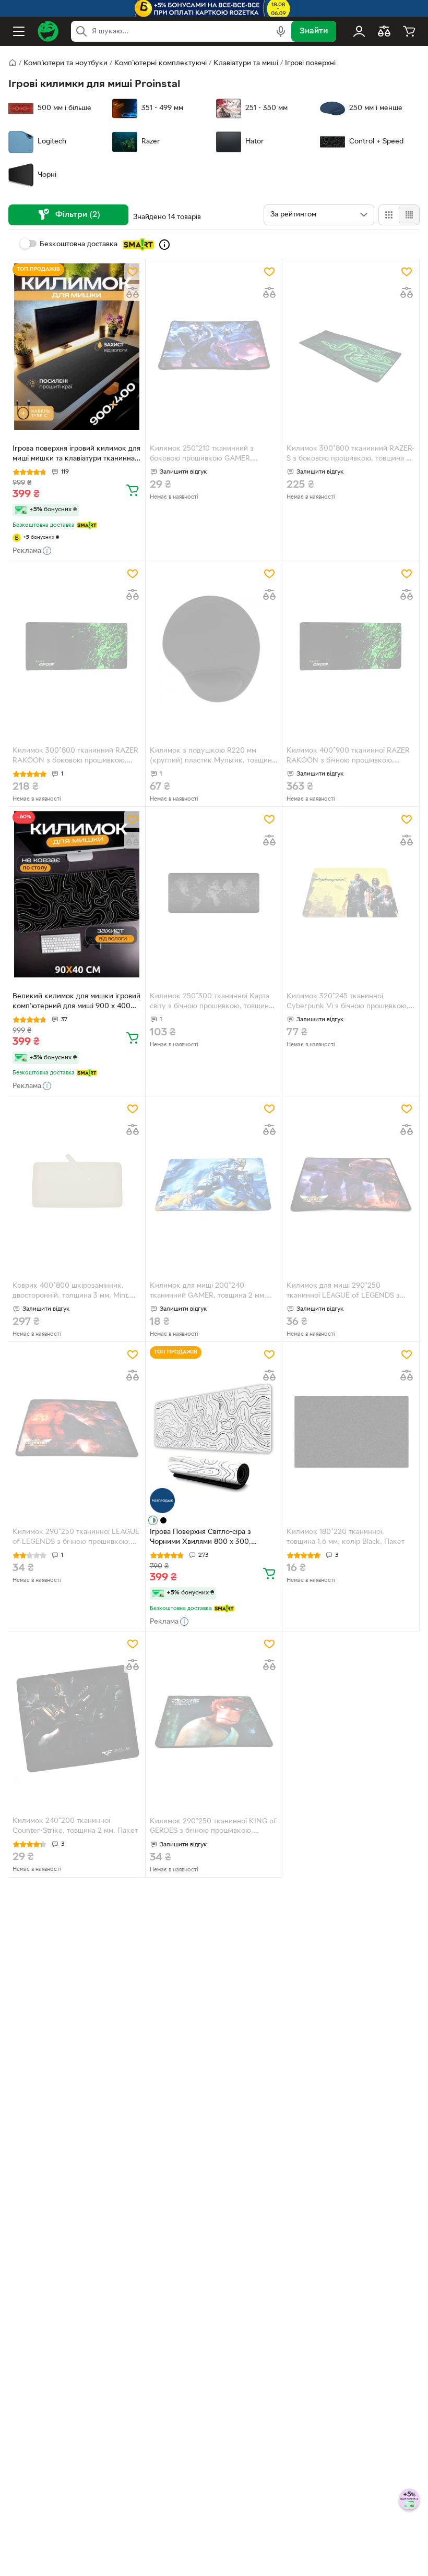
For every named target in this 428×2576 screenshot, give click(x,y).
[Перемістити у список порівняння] (133, 293)
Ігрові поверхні (310, 63)
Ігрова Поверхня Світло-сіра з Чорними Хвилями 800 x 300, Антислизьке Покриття (200, 1538)
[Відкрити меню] (19, 31)
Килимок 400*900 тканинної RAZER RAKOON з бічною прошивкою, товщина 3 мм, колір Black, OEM (348, 757)
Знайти (314, 31)
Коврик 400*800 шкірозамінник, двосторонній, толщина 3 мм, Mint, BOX (71, 1292)
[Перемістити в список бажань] (133, 272)
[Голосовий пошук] (281, 31)
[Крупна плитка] (389, 215)
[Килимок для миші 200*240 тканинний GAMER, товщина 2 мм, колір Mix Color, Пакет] (214, 1184)
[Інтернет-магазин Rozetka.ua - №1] (48, 31)
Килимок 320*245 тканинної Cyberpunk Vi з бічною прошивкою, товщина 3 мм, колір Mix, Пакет (348, 1002)
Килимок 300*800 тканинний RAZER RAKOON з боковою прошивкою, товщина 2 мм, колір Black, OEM (75, 757)
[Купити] (133, 490)
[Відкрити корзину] (409, 31)
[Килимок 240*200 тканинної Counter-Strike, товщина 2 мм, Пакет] (77, 1719)
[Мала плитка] (409, 215)
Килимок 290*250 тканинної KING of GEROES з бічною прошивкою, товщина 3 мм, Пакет (213, 1828)
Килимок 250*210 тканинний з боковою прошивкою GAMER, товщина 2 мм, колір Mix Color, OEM (211, 455)
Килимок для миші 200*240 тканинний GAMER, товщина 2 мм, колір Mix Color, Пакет (208, 1292)
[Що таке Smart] (164, 245)
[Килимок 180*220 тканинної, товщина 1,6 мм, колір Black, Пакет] (351, 1429)
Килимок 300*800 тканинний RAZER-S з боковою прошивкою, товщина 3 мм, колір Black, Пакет (350, 455)
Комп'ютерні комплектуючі (160, 63)
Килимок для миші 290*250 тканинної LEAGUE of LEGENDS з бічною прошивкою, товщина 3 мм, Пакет (346, 1292)
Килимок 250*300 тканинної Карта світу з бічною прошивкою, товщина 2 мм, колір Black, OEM (211, 1002)
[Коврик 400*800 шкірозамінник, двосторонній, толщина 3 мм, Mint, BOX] (77, 1184)
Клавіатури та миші (246, 63)
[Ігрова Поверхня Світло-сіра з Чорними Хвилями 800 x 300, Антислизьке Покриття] (214, 1429)
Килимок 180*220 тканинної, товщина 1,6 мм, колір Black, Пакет (346, 1537)
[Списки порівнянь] (384, 31)
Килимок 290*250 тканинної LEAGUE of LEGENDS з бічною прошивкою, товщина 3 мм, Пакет (76, 1538)
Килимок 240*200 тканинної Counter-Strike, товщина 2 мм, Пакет (75, 1826)
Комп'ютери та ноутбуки (66, 63)
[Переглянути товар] (153, 1520)
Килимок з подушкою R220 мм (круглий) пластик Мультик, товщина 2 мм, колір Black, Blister (213, 757)
